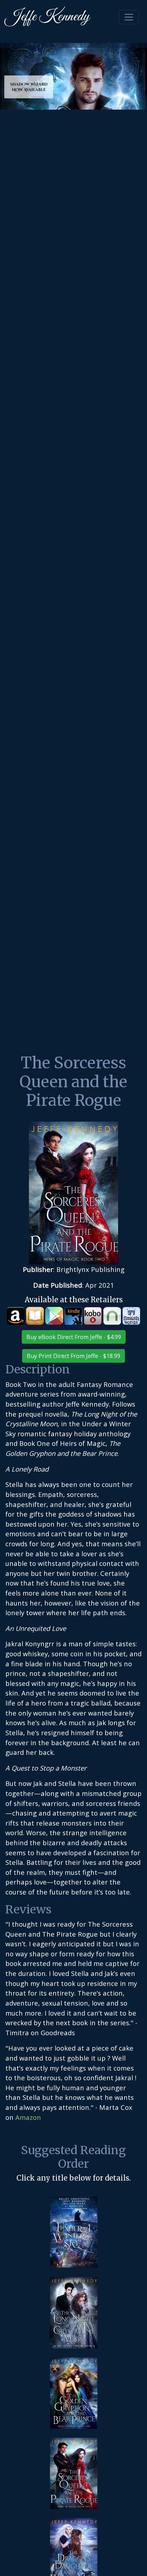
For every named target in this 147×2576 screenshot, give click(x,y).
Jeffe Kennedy (47, 17)
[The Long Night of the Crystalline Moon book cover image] (74, 2313)
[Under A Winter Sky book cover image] (74, 2232)
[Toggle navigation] (129, 17)
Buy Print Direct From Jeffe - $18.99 (73, 1356)
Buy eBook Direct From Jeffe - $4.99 (74, 1337)
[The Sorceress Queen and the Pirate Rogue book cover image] (74, 2473)
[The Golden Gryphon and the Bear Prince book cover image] (74, 2393)
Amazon (28, 2117)
